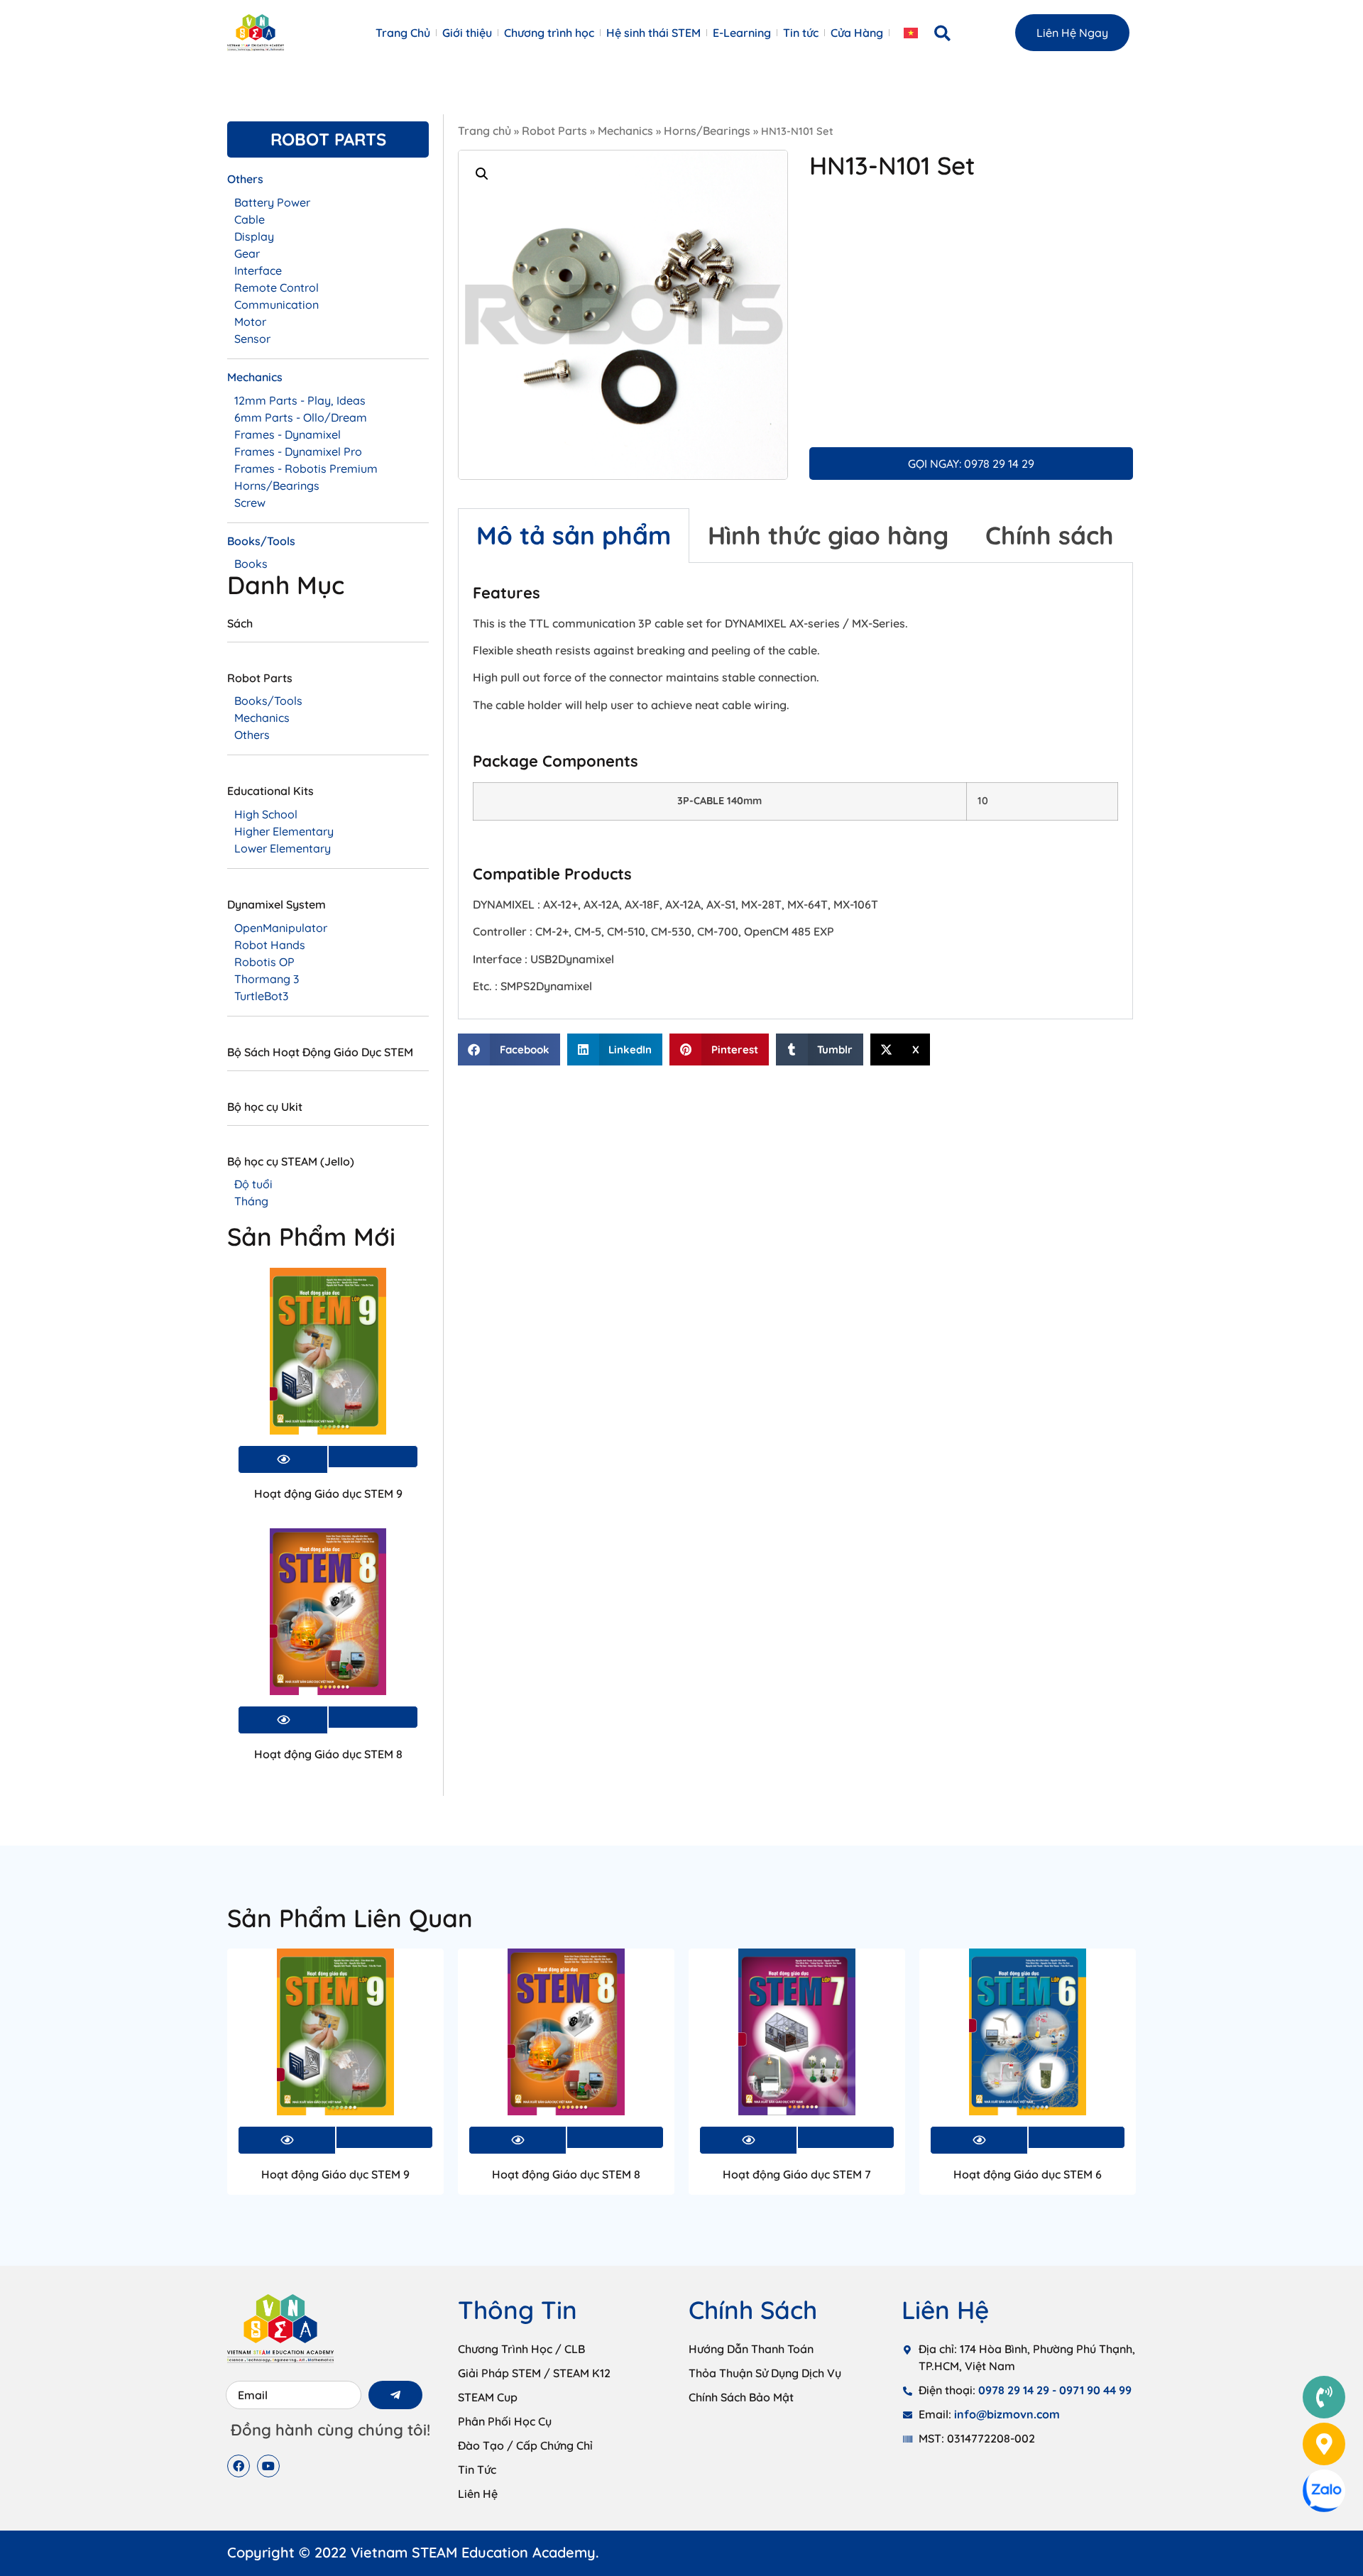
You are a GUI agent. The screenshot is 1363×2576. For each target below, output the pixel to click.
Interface (258, 270)
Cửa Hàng (857, 33)
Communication (277, 305)
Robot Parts (554, 131)
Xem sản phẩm (373, 1457)
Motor (250, 322)
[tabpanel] (795, 791)
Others (252, 735)
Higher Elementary (284, 831)
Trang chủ (485, 131)
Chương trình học (549, 33)
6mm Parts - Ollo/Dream (301, 417)
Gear (247, 253)
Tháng (251, 1201)
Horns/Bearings (707, 131)
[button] (943, 33)
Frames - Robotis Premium (306, 468)
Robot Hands (270, 945)
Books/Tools (268, 701)
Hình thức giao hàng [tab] (828, 535)
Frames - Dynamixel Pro (298, 451)
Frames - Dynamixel (288, 434)
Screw (250, 503)
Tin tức (801, 33)
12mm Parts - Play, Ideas (300, 400)
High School (266, 814)
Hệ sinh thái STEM (653, 33)
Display (254, 236)
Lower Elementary (283, 848)
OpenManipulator (281, 928)
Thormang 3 (267, 979)
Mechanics (625, 131)
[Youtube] (268, 2466)
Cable (250, 219)
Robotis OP (264, 962)
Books (251, 564)
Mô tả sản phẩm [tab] (574, 535)
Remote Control (277, 287)
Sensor (252, 339)
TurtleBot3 (261, 996)
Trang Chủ (403, 33)
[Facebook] (239, 2466)
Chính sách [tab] (1050, 535)
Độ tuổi (253, 1184)
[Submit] (395, 2395)
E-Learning (742, 33)
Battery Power (272, 202)
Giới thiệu (467, 33)
